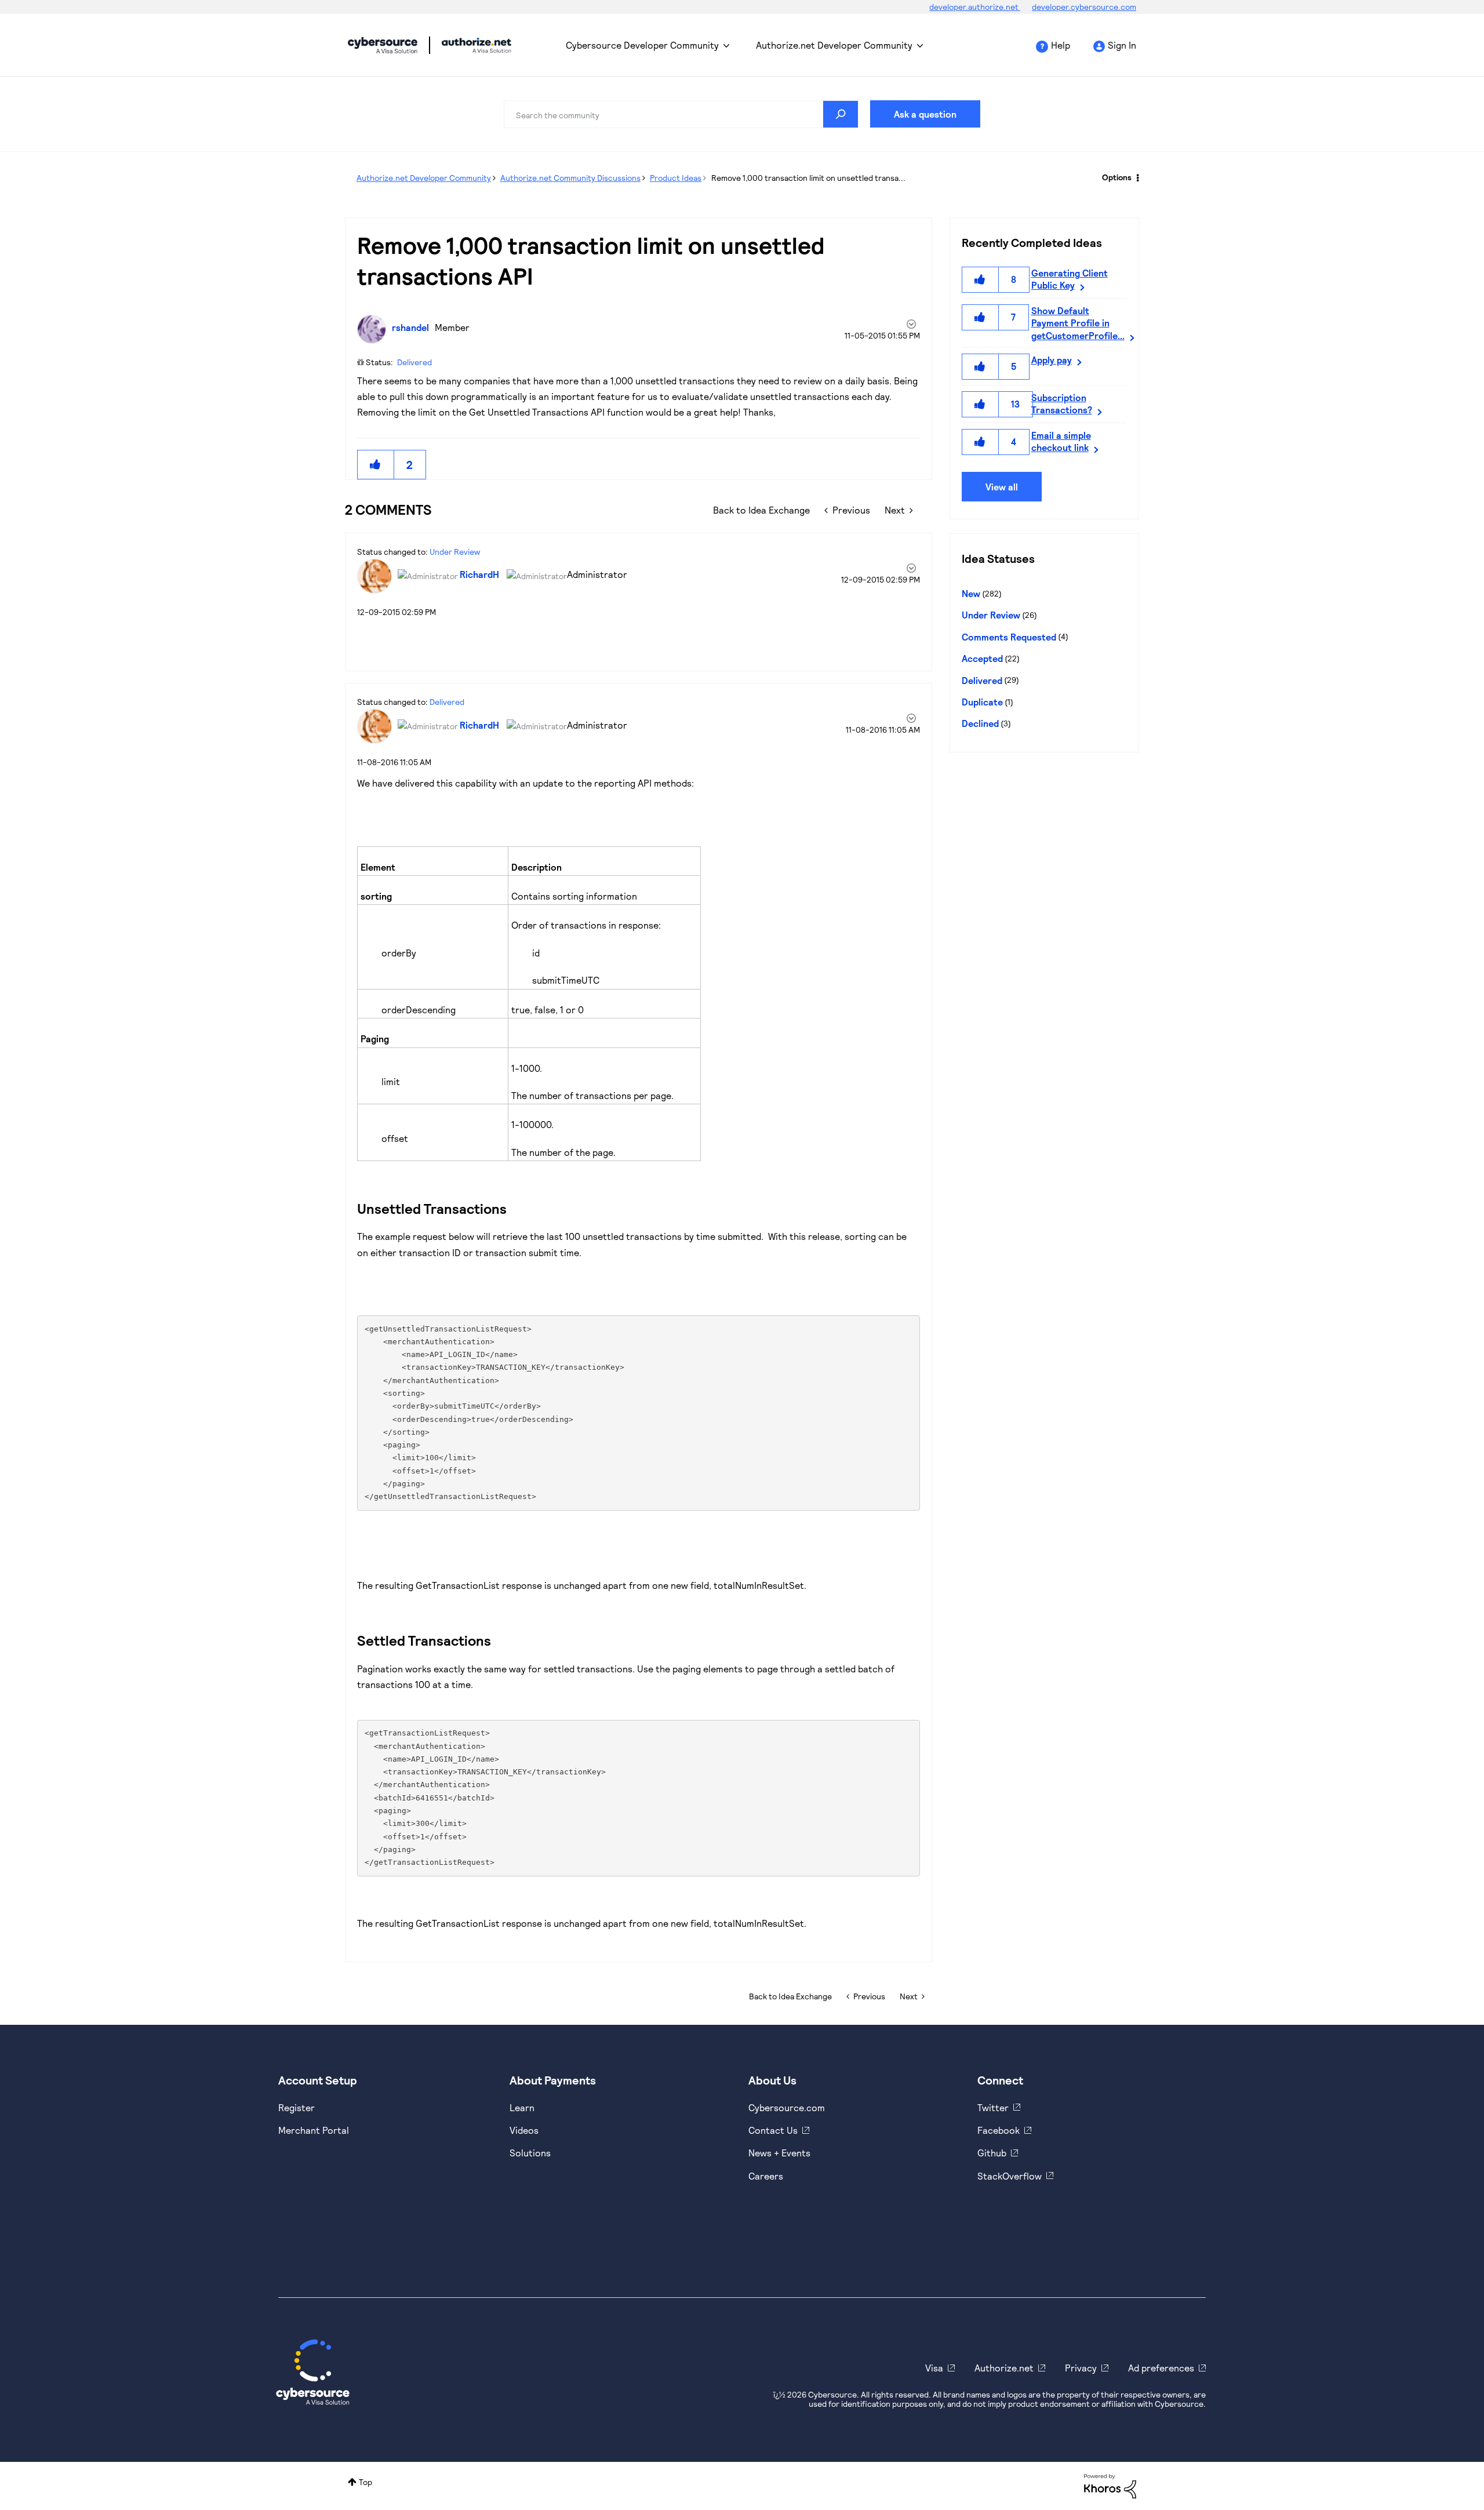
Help (1061, 45)
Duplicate (982, 702)
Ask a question (925, 114)
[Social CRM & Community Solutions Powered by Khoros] (1110, 2485)
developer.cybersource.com (1084, 7)
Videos (524, 2130)
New (971, 593)
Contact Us (773, 2130)
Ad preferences (1161, 2368)
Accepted (982, 658)
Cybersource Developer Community (383, 45)
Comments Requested (1009, 637)
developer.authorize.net (975, 7)
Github (992, 2153)
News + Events (779, 2153)
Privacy (1081, 2368)
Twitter (993, 2107)
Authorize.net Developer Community (834, 45)
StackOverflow (1010, 2176)
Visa (934, 2368)
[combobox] (681, 114)
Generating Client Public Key (1070, 279)
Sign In (1122, 45)
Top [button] (365, 2482)
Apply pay (1052, 360)
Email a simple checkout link (1061, 441)
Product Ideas (676, 178)
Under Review (455, 552)
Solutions (530, 2153)
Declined (980, 723)
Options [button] (1117, 177)
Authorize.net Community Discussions (570, 178)
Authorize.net (1004, 2368)
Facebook (999, 2130)
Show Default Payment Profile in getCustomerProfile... (1078, 323)
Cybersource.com (787, 2107)
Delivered (414, 362)
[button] (376, 465)
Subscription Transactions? (1062, 403)
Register (297, 2107)
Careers (766, 2176)
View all (1002, 487)
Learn (522, 2107)
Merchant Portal (314, 2130)
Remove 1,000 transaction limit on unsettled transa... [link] (808, 178)
